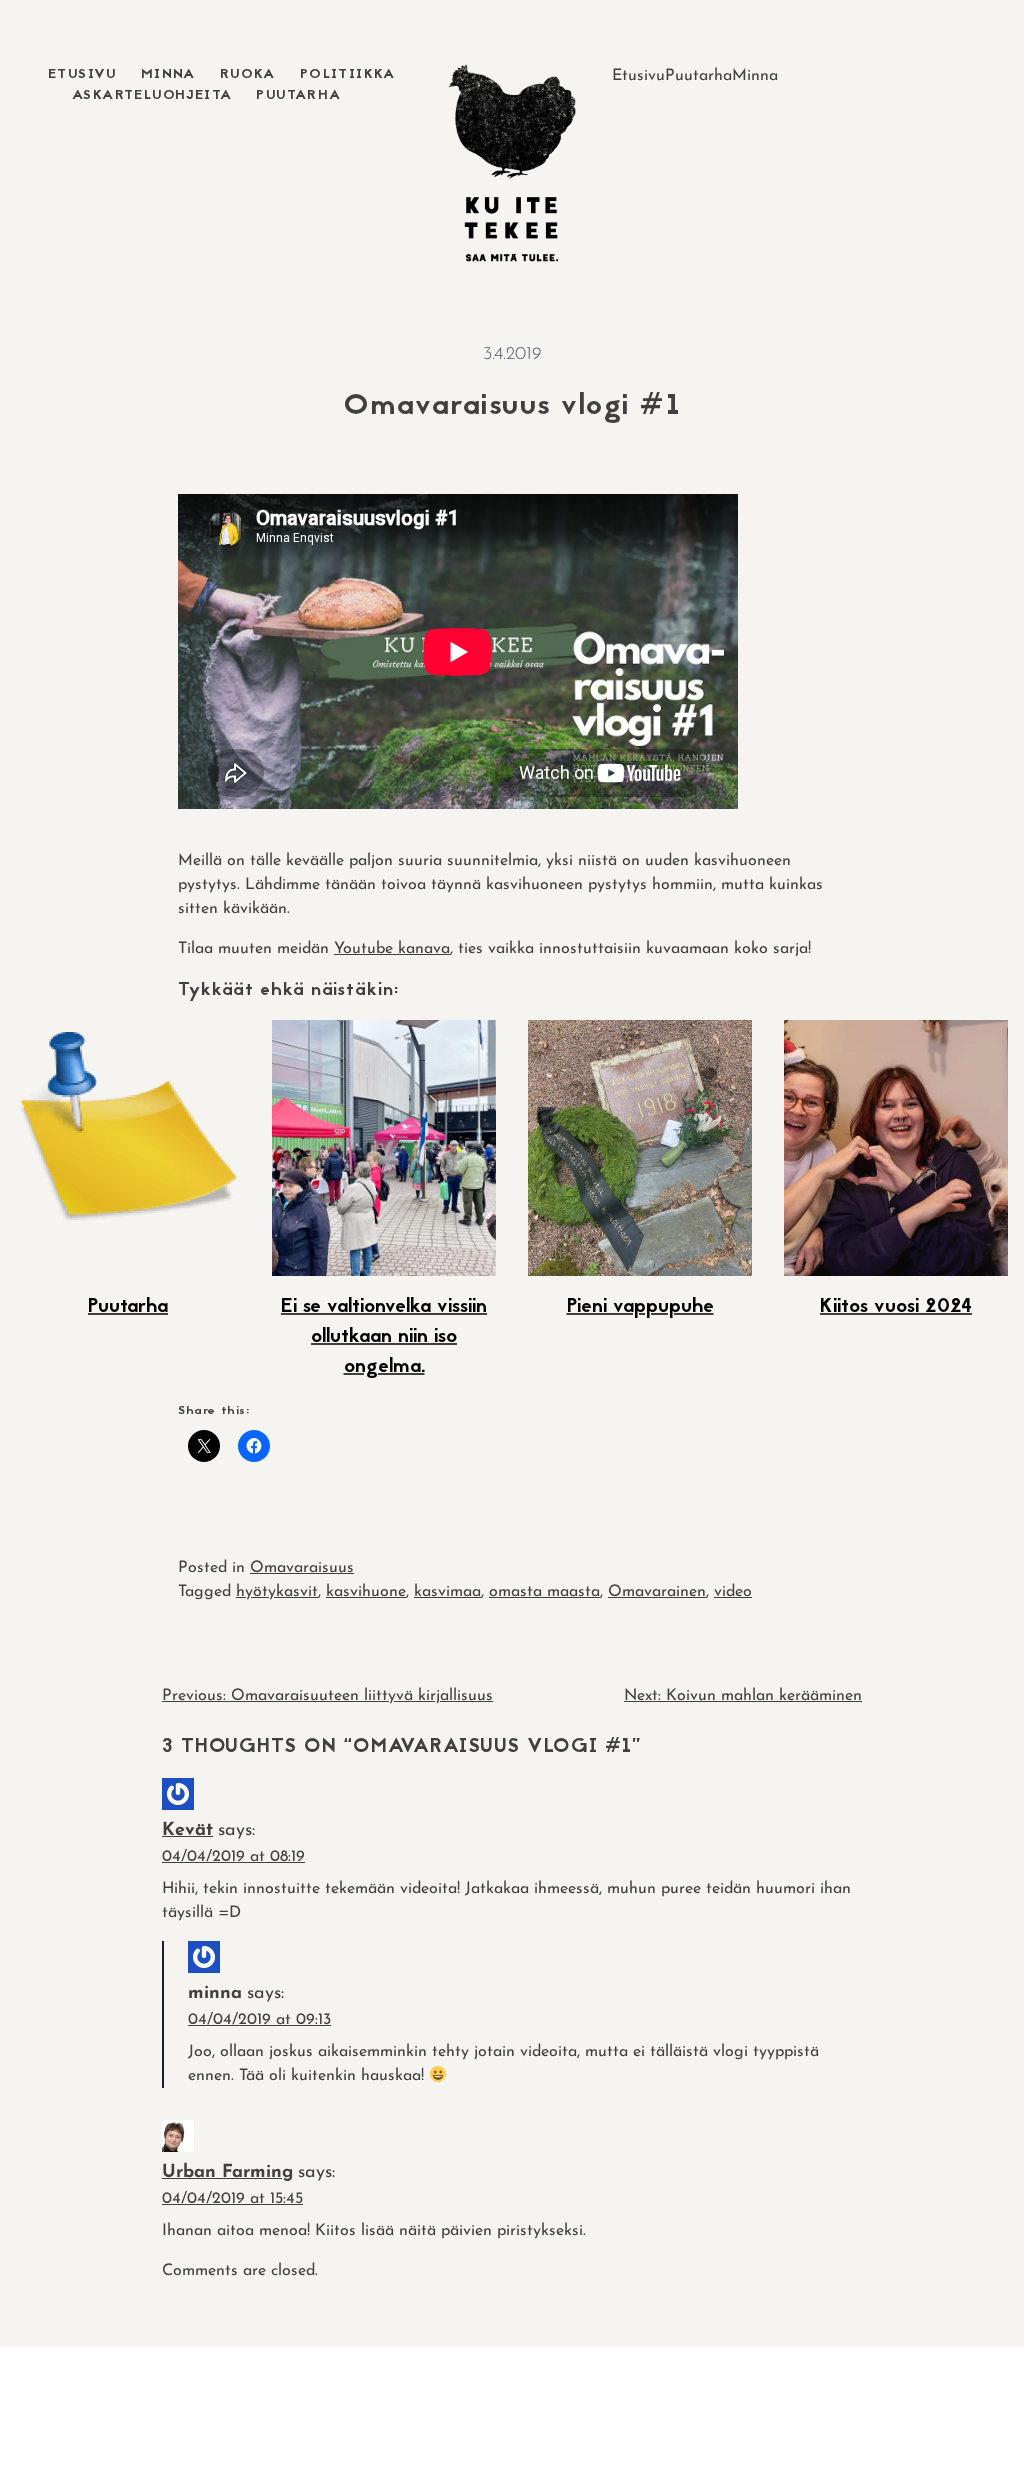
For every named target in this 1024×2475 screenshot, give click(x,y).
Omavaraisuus (302, 1568)
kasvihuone (366, 1592)
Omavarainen (657, 1592)
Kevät (187, 1831)
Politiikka (348, 74)
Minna (168, 74)
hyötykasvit (277, 1592)
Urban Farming (227, 2173)
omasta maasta (544, 1592)
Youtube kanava (392, 949)
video (733, 1592)
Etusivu (82, 74)
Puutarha (298, 95)
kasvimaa (447, 1592)
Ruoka (248, 74)
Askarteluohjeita (152, 95)
